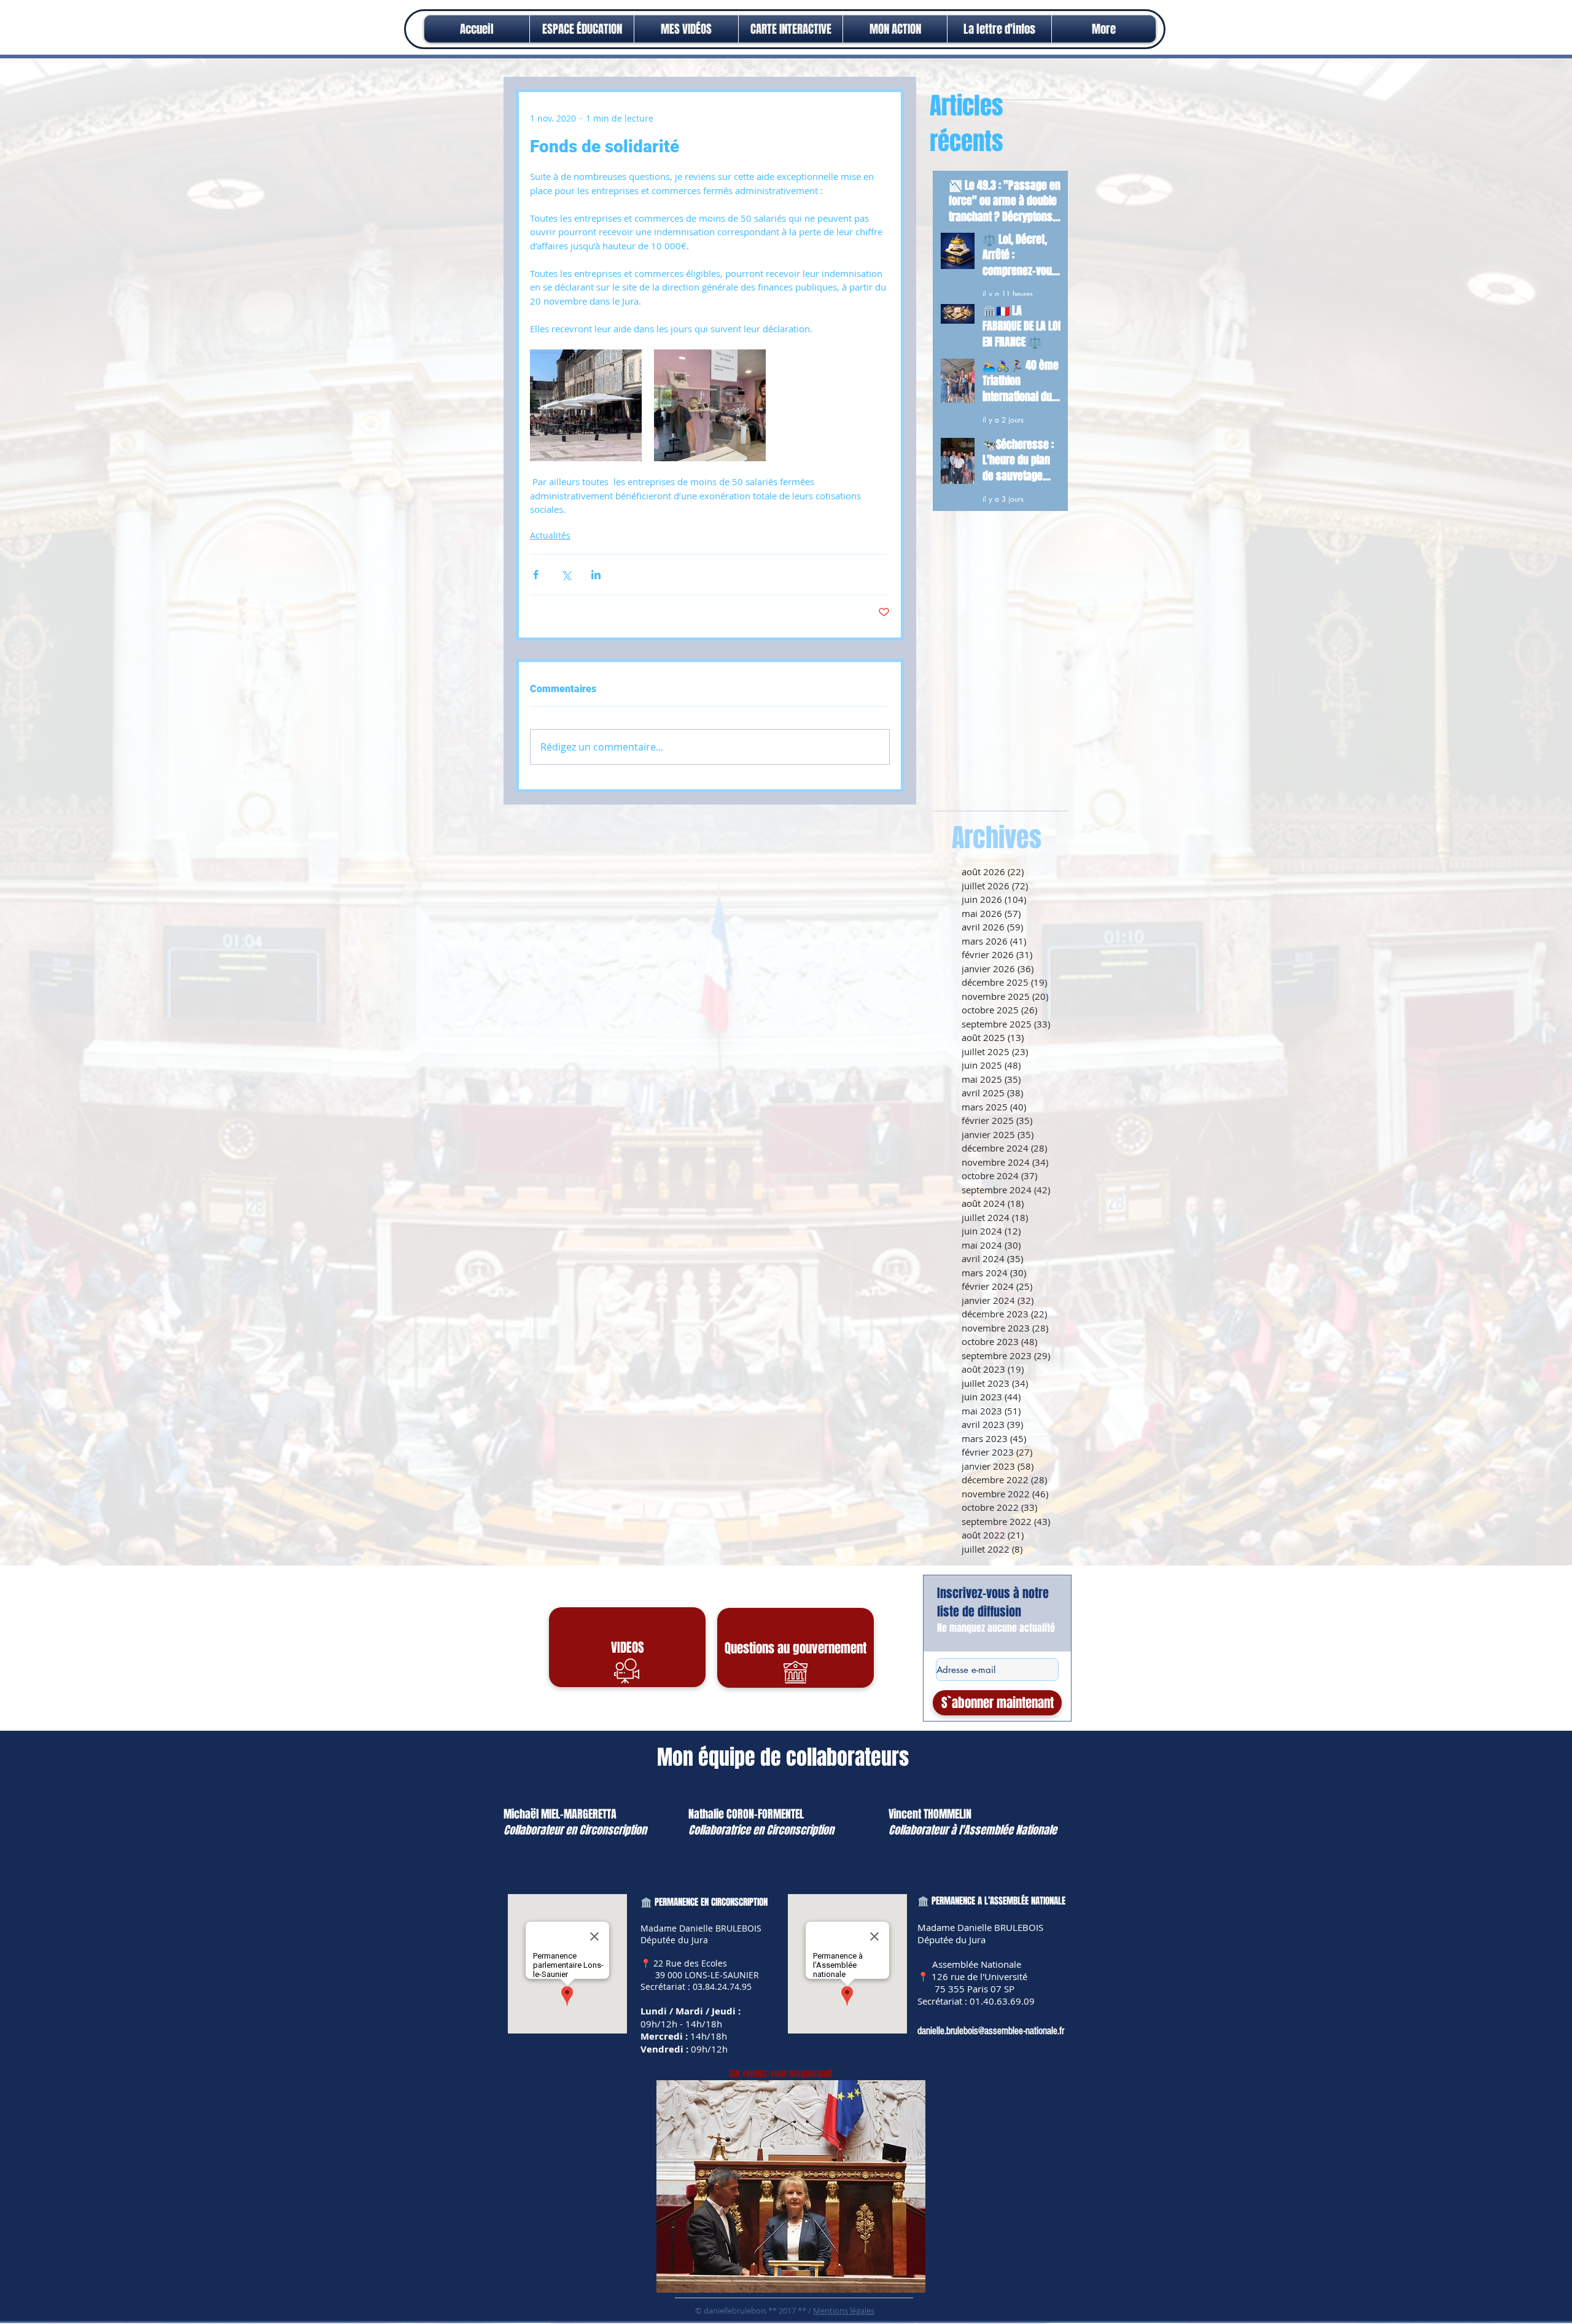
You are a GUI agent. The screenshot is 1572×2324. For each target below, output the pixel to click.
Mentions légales (844, 2310)
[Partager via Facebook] (536, 575)
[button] (895, 29)
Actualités (550, 535)
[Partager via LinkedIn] (596, 575)
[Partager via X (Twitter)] (566, 575)
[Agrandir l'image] (586, 405)
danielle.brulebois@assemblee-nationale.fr (991, 2031)
